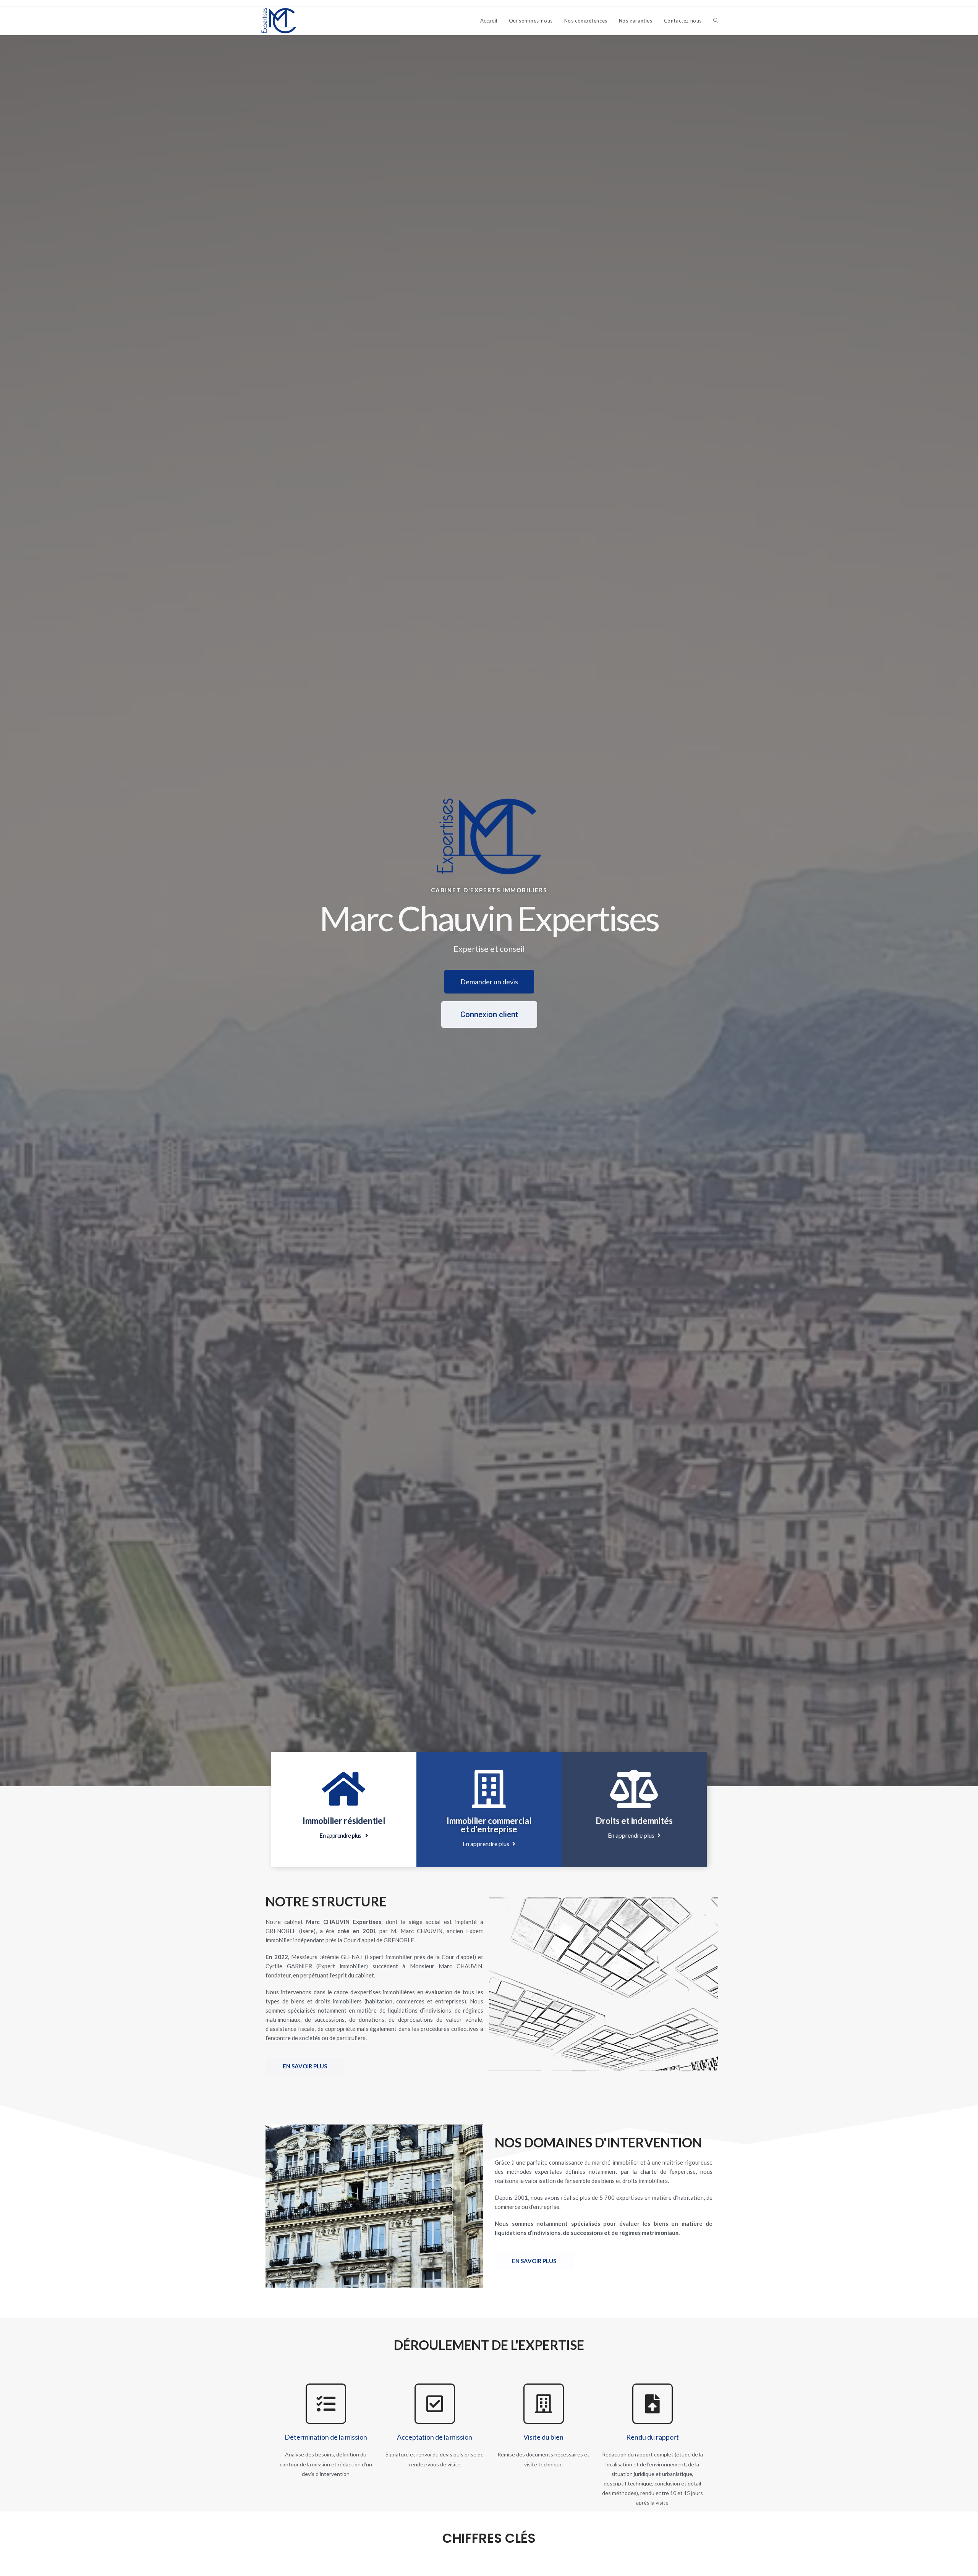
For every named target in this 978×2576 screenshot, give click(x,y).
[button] (489, 982)
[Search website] (716, 21)
